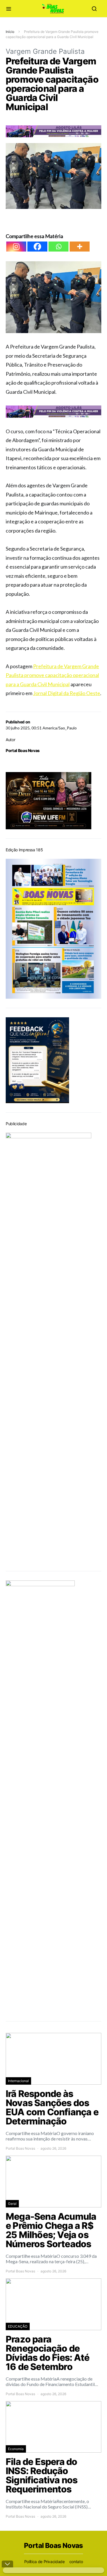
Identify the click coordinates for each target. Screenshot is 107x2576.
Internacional (18, 2081)
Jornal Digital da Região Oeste (67, 693)
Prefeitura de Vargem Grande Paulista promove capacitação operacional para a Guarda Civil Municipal (52, 675)
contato (76, 2562)
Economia (16, 2449)
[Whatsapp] (58, 247)
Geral (12, 2204)
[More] (80, 247)
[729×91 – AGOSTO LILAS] (53, 131)
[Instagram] (16, 247)
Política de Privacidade (45, 2562)
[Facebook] (37, 247)
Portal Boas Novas (23, 750)
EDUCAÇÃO (18, 2326)
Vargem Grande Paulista (45, 51)
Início (10, 32)
